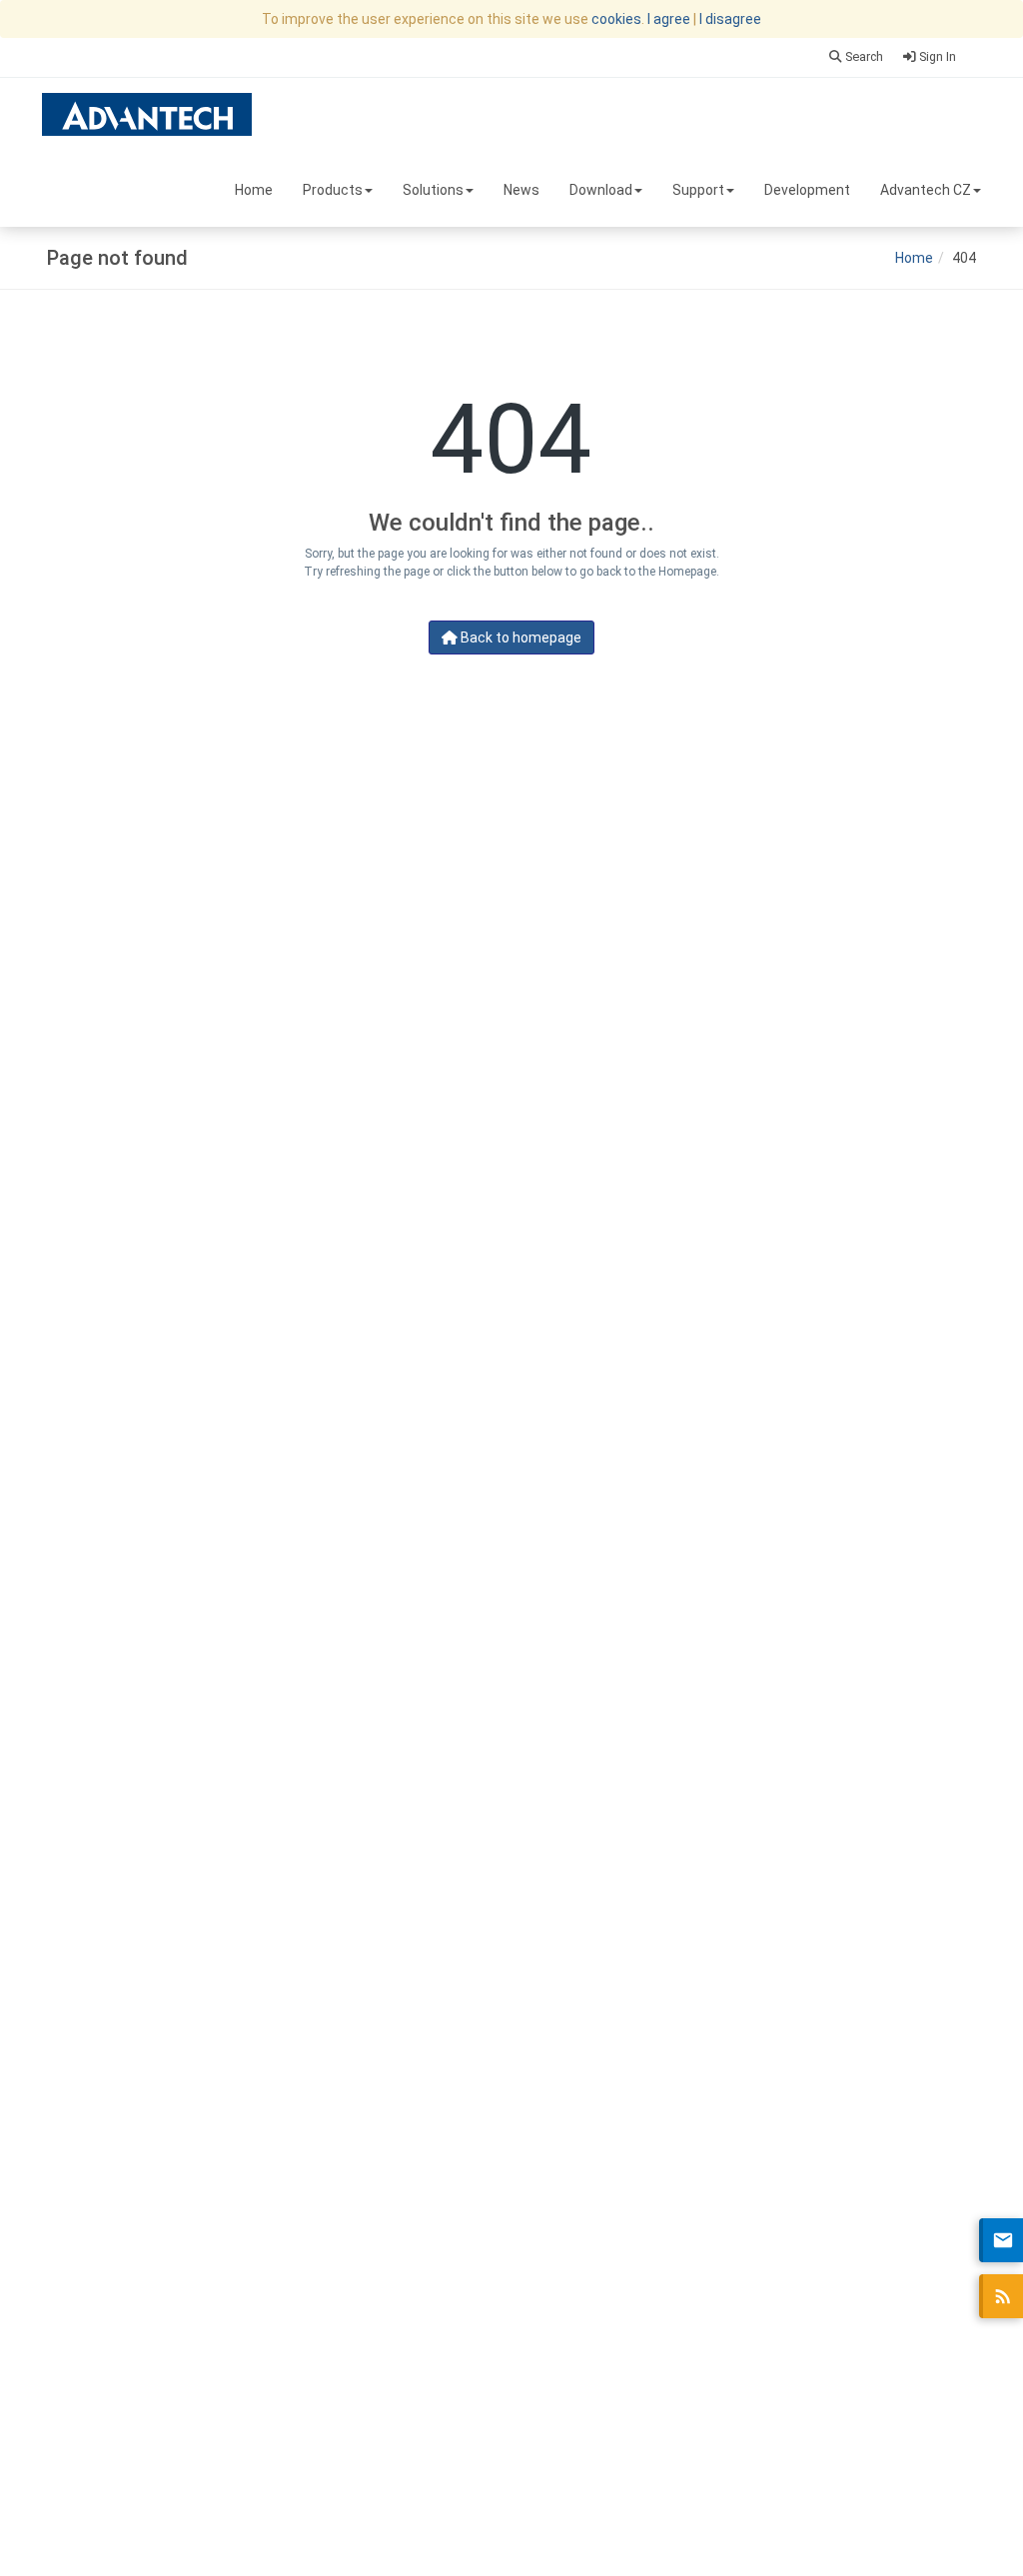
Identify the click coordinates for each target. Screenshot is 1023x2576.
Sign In (936, 56)
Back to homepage (519, 638)
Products (333, 190)
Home (254, 190)
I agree (669, 19)
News (521, 190)
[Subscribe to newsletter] (1001, 2240)
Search (863, 56)
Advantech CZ (926, 190)
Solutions (433, 190)
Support (698, 190)
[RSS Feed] (1001, 2296)
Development (807, 190)
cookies (616, 19)
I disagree (730, 19)
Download (601, 190)
